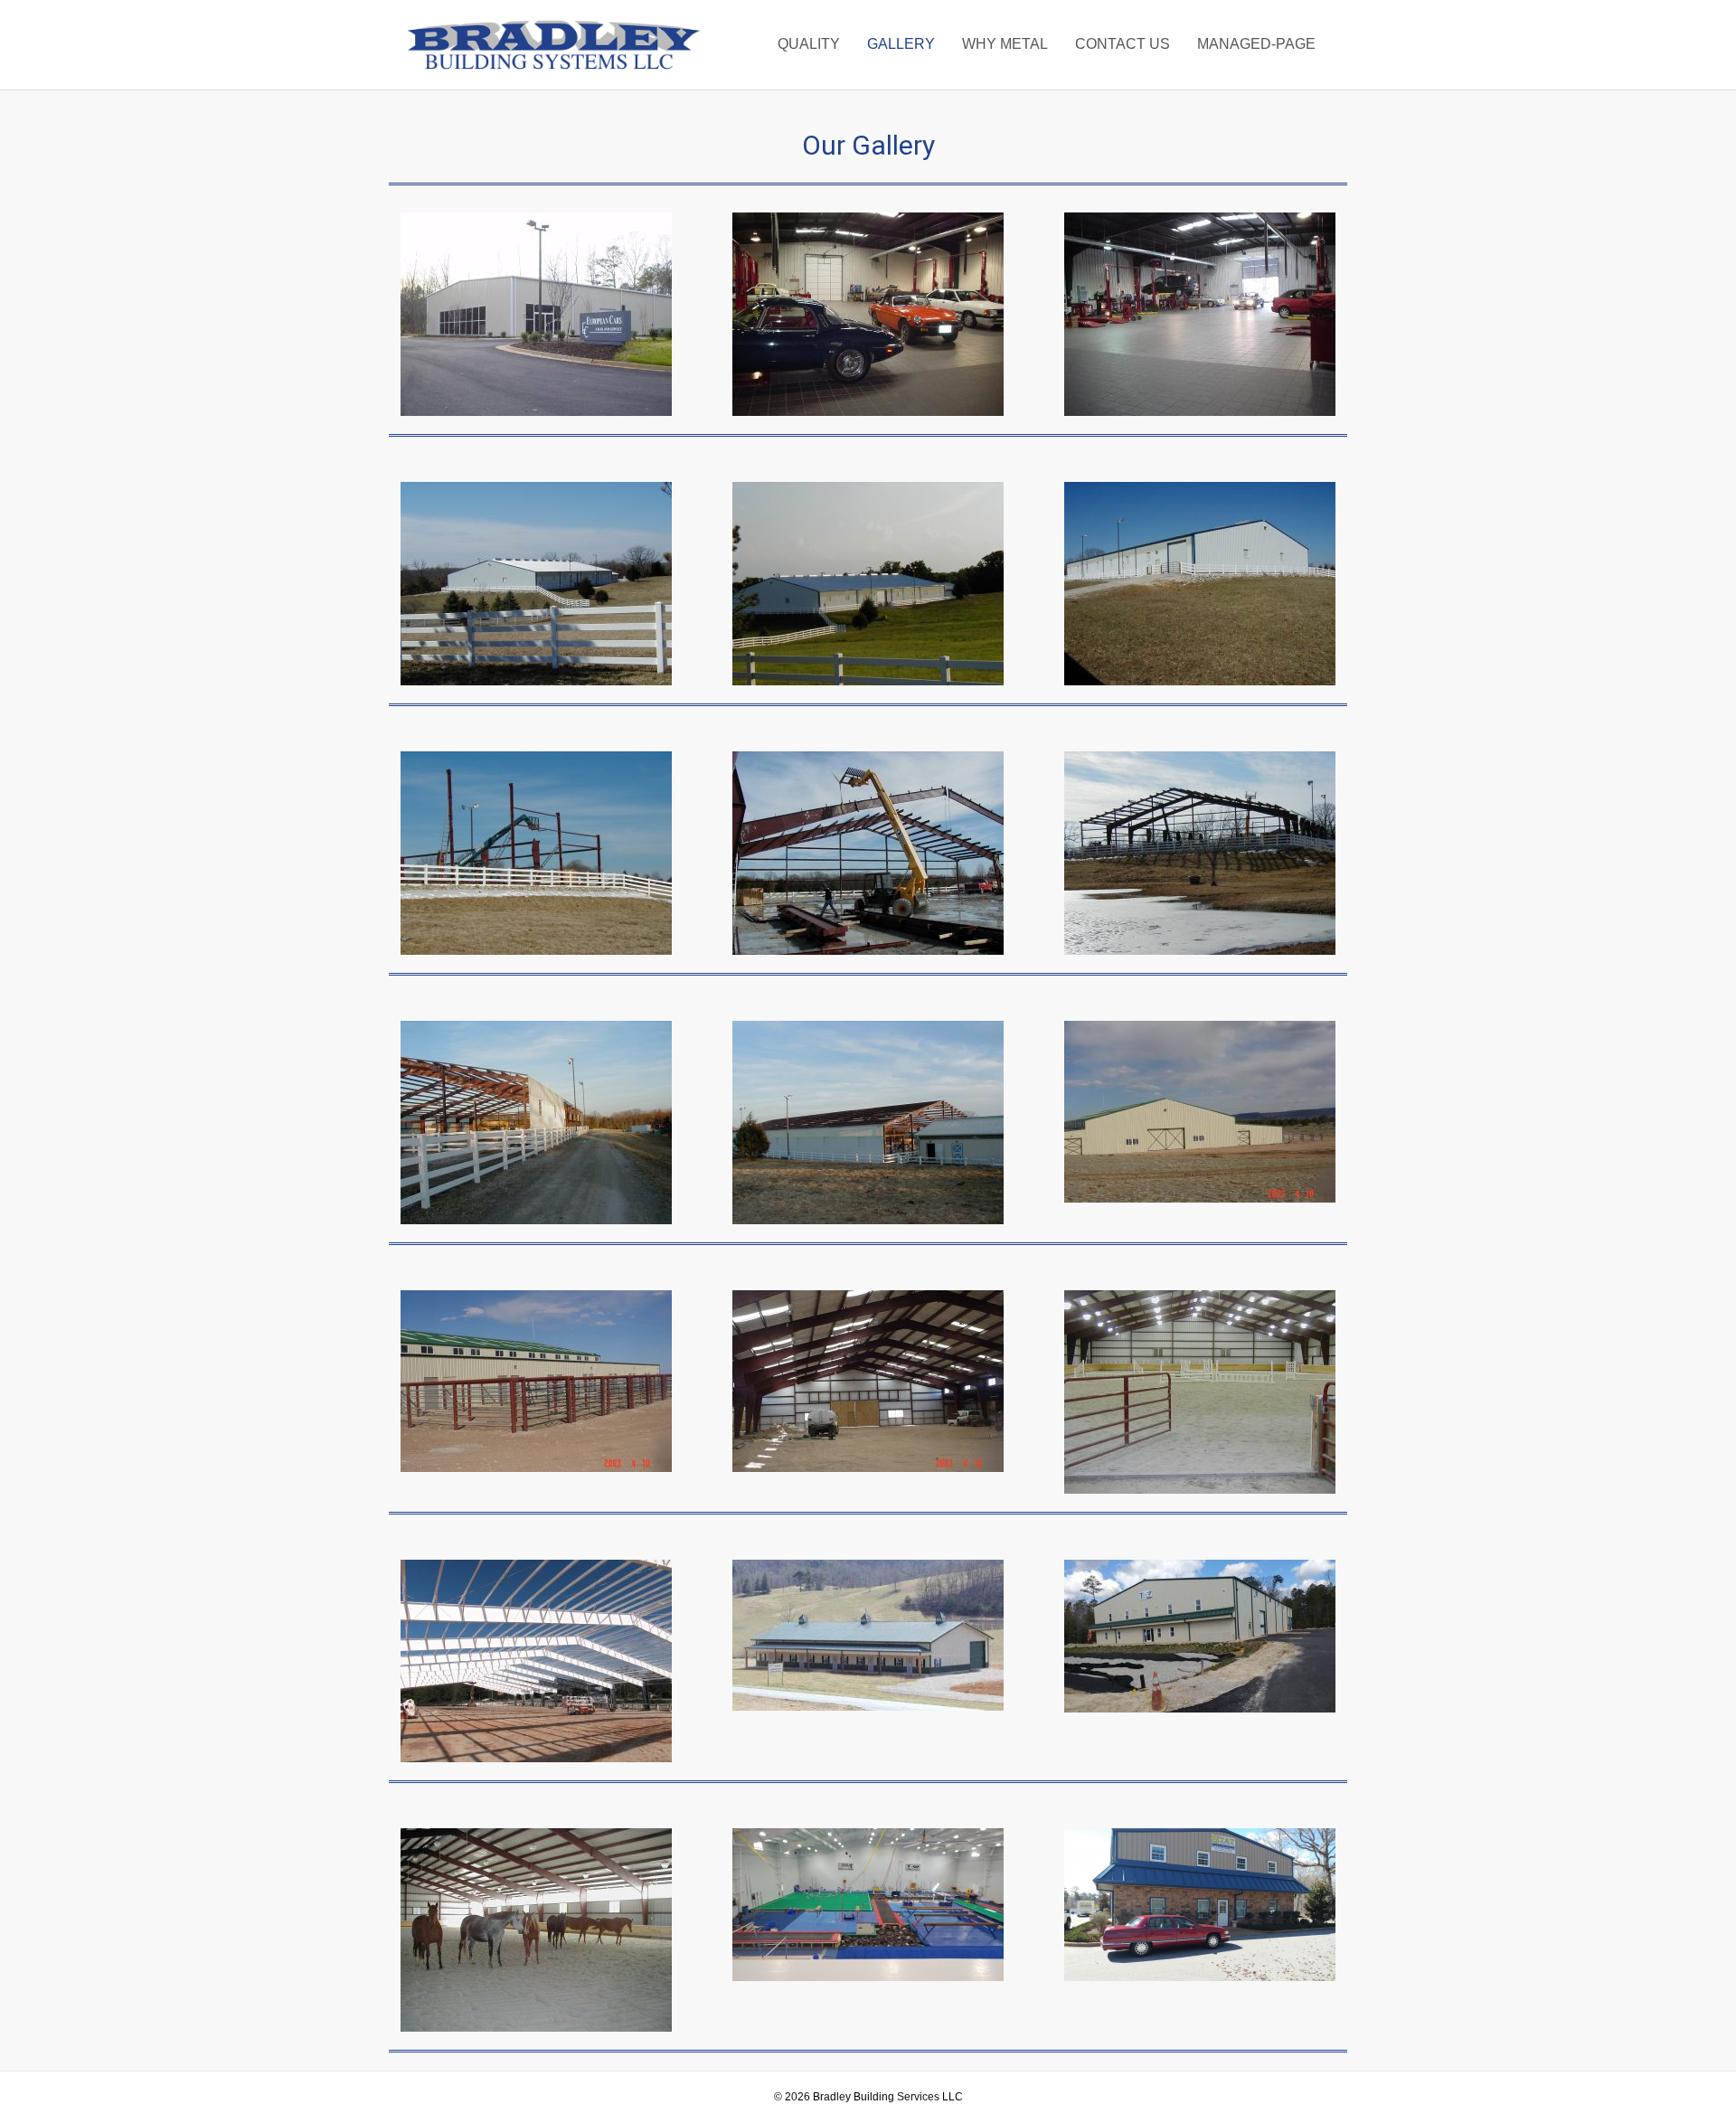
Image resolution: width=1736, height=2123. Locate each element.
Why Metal (1005, 44)
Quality (809, 44)
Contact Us (1123, 44)
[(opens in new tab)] (536, 313)
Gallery (901, 44)
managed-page (1256, 44)
